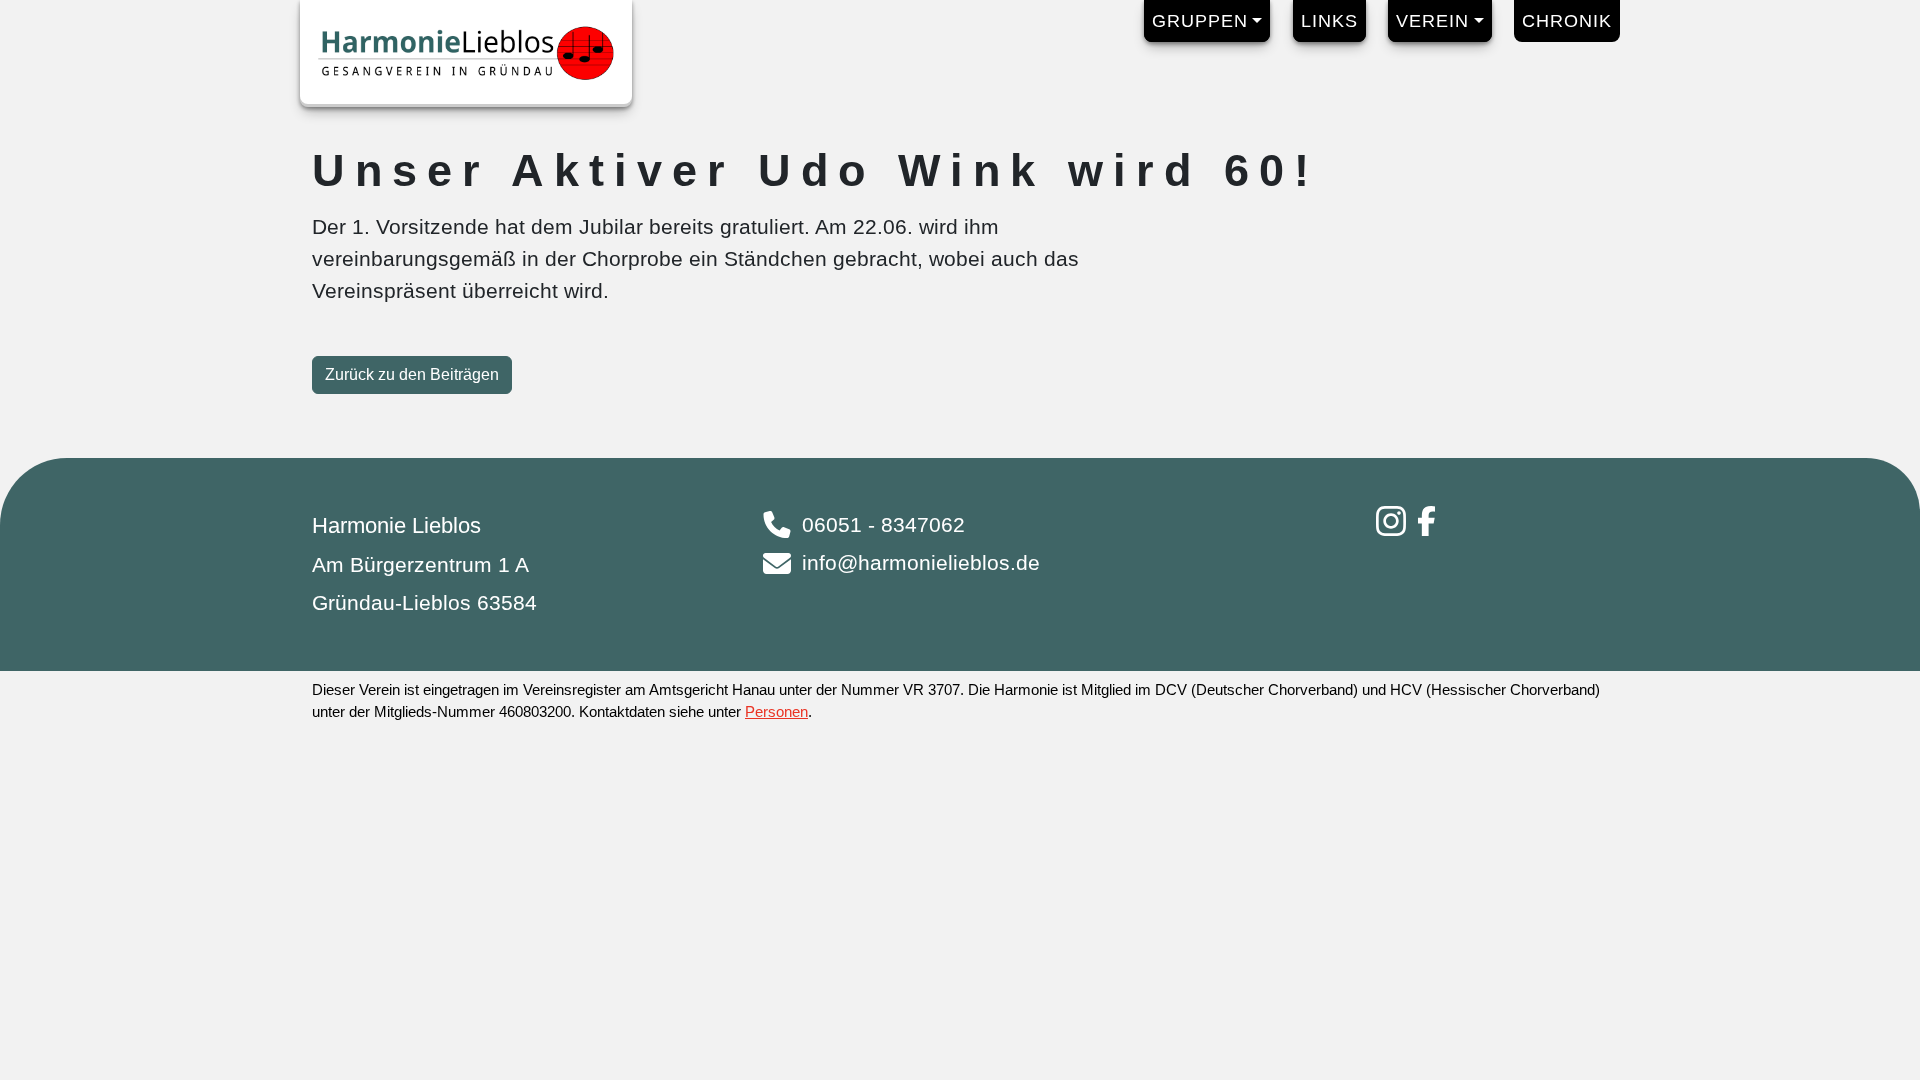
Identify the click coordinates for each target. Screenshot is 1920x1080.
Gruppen (1200, 21)
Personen (776, 711)
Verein (1432, 21)
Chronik (1567, 21)
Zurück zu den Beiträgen (412, 374)
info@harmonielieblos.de (921, 563)
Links (1329, 21)
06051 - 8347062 (883, 525)
